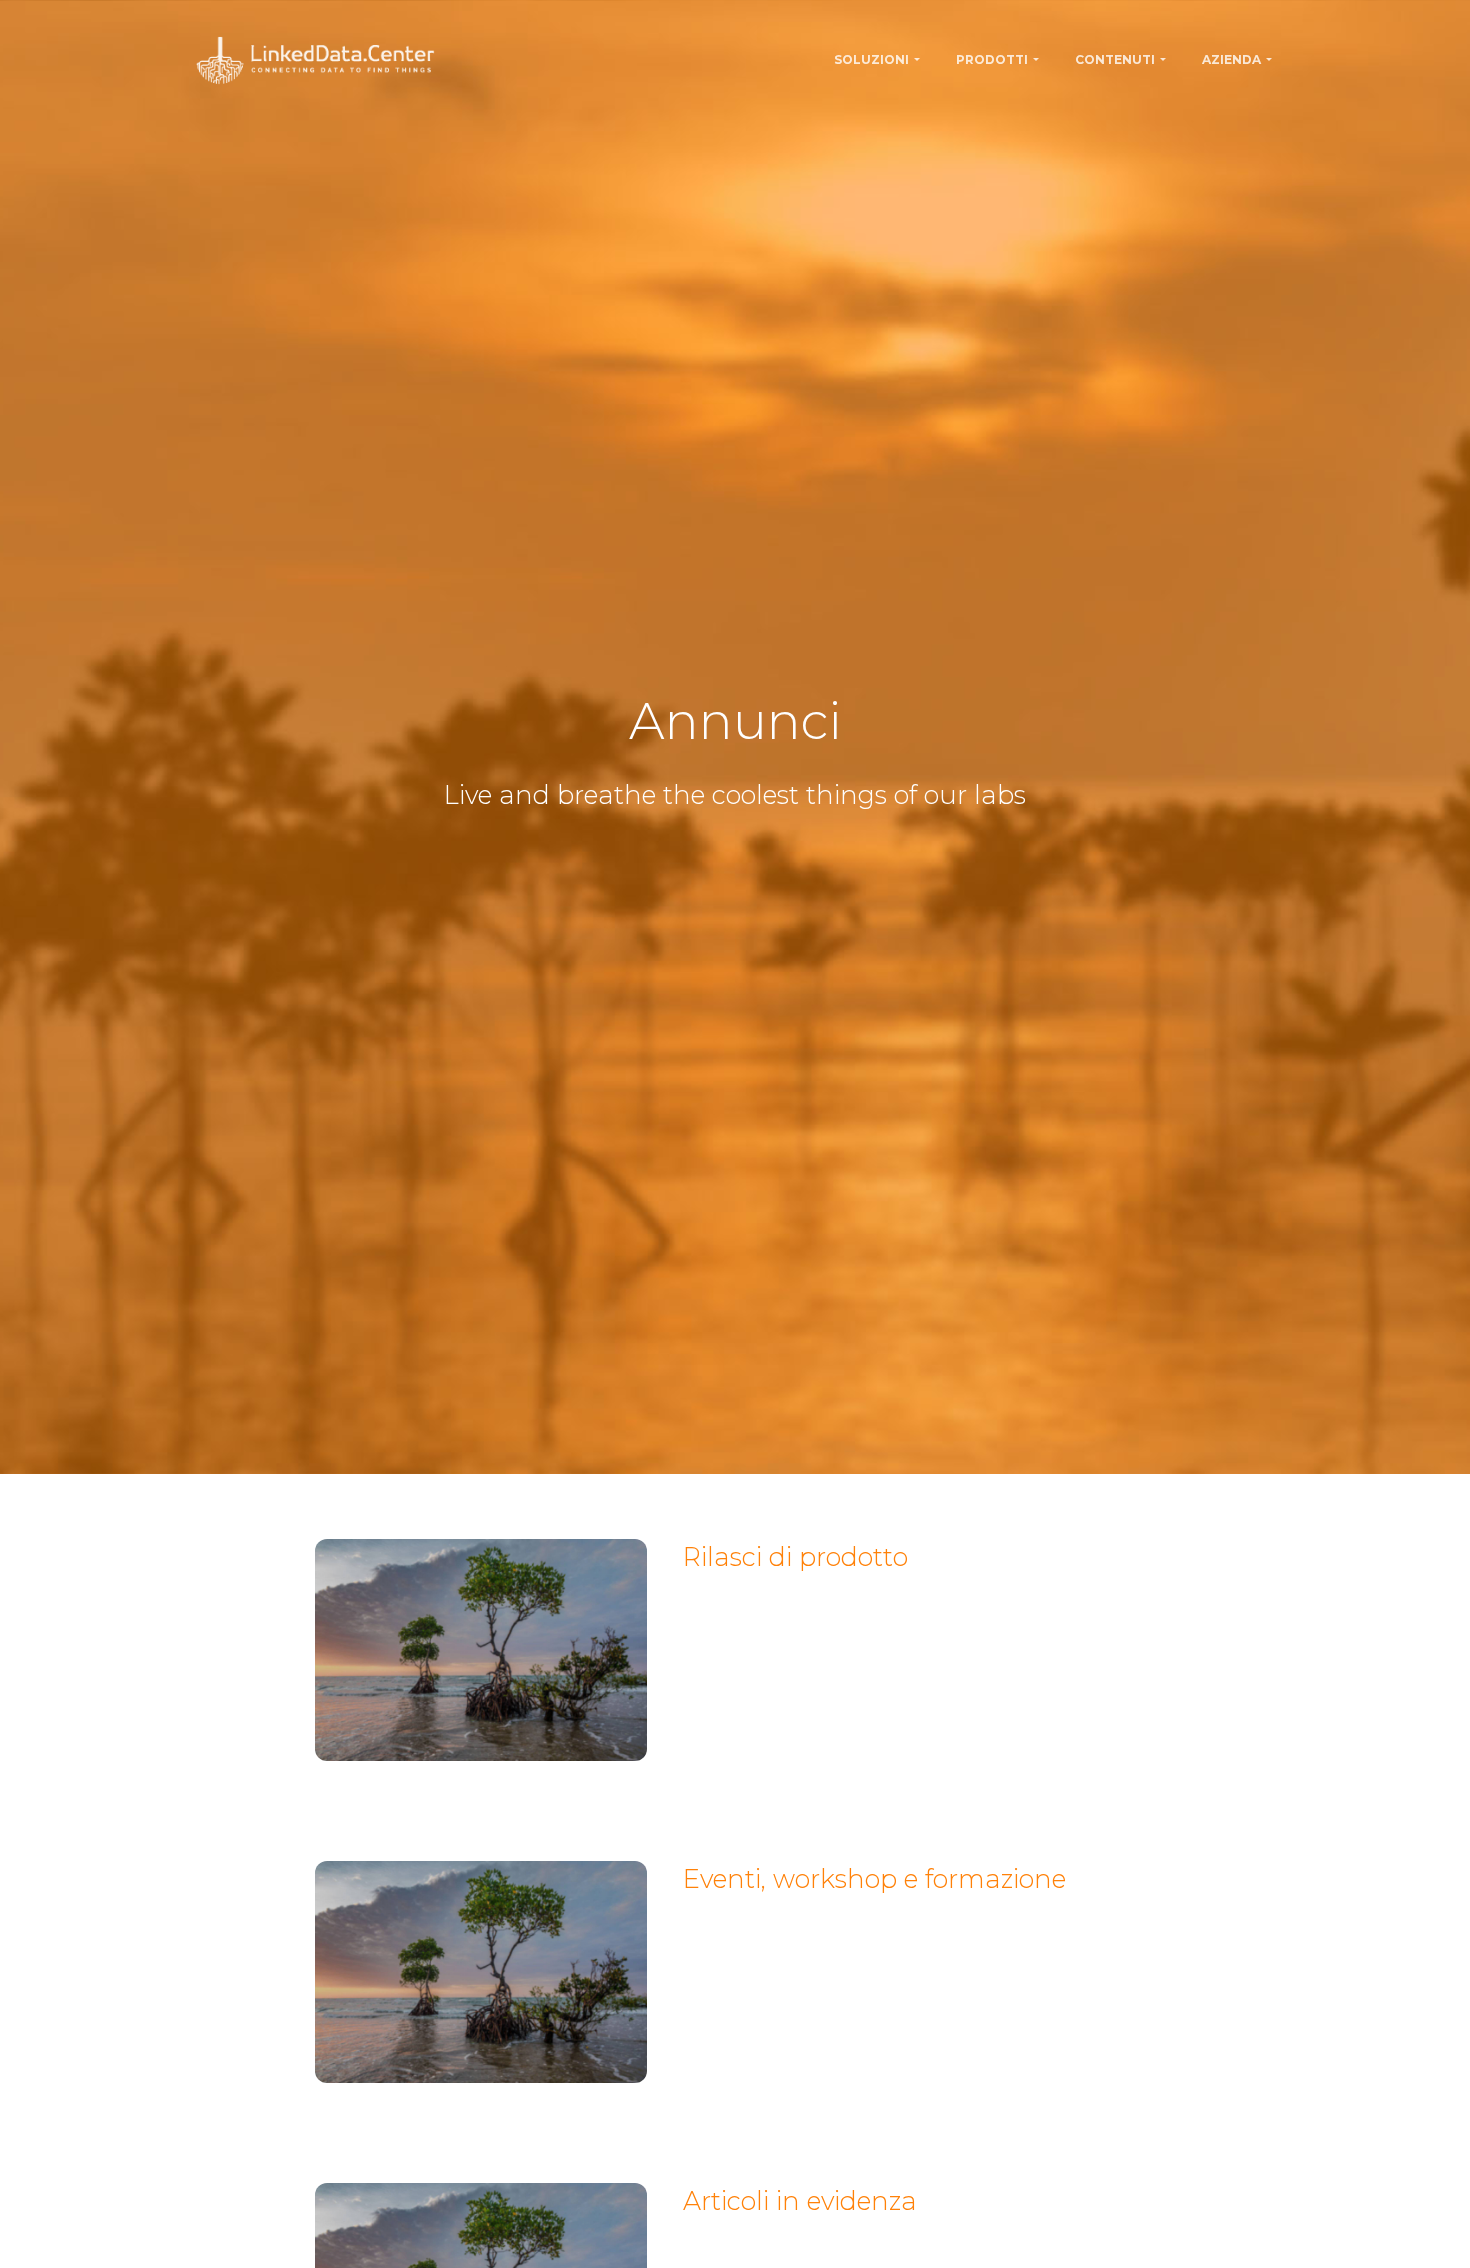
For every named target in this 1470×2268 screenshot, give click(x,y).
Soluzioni (871, 59)
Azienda (1231, 59)
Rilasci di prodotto (795, 1556)
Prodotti (992, 59)
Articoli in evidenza (800, 2200)
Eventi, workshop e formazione (874, 1878)
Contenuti (1115, 59)
